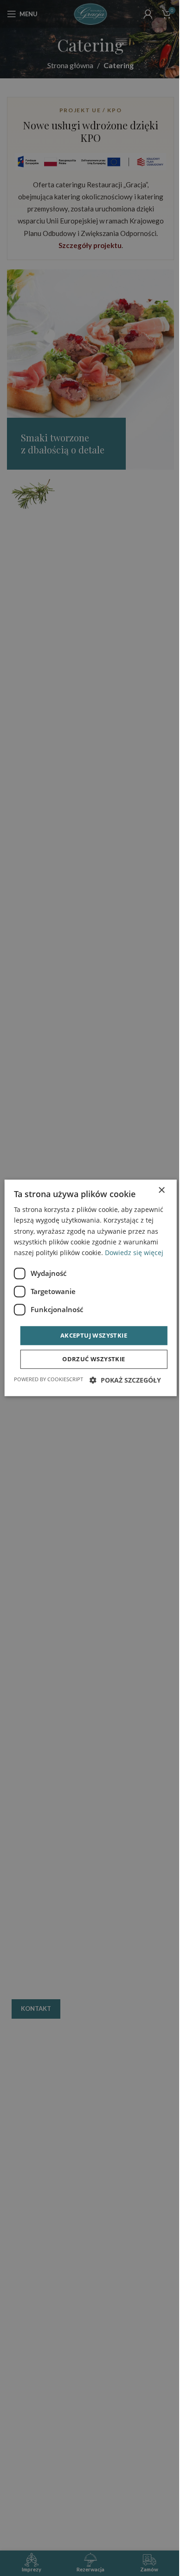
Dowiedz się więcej (134, 1253)
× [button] (161, 1190)
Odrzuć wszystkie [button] (94, 1359)
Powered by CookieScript (48, 1380)
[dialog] (91, 1288)
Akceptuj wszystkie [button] (94, 1335)
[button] (125, 1380)
